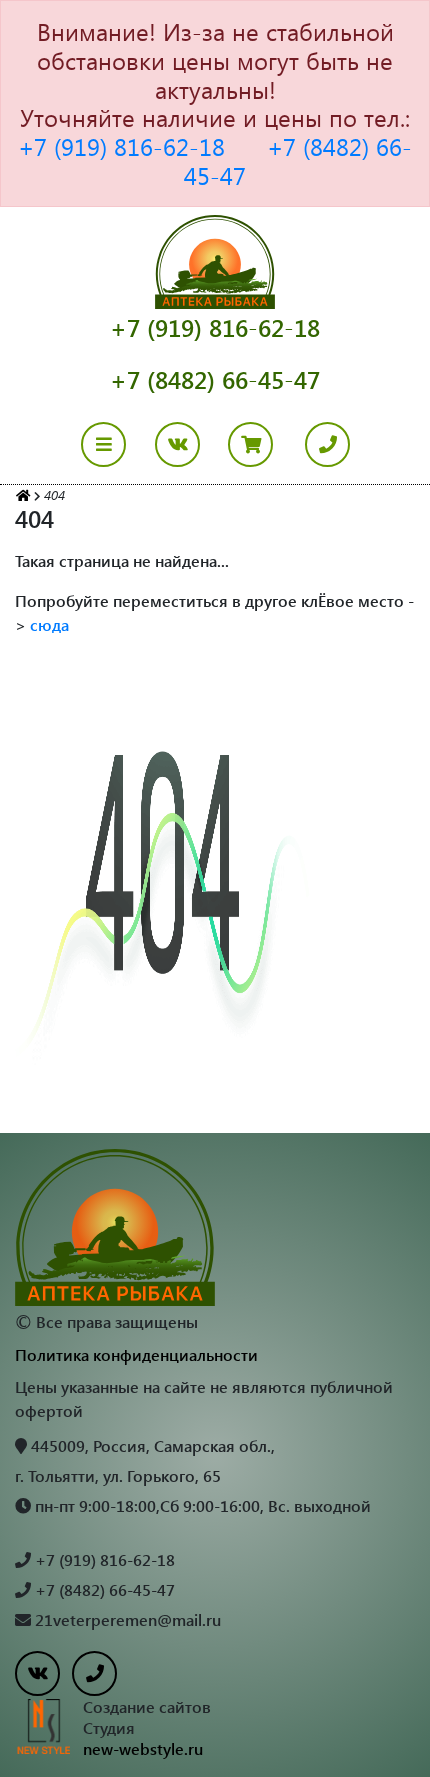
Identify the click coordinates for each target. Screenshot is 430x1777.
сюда (49, 624)
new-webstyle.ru (143, 1748)
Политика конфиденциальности (136, 1354)
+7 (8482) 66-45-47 (298, 160)
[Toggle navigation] (115, 444)
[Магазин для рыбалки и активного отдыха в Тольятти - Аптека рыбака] (23, 494)
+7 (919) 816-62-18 (121, 146)
